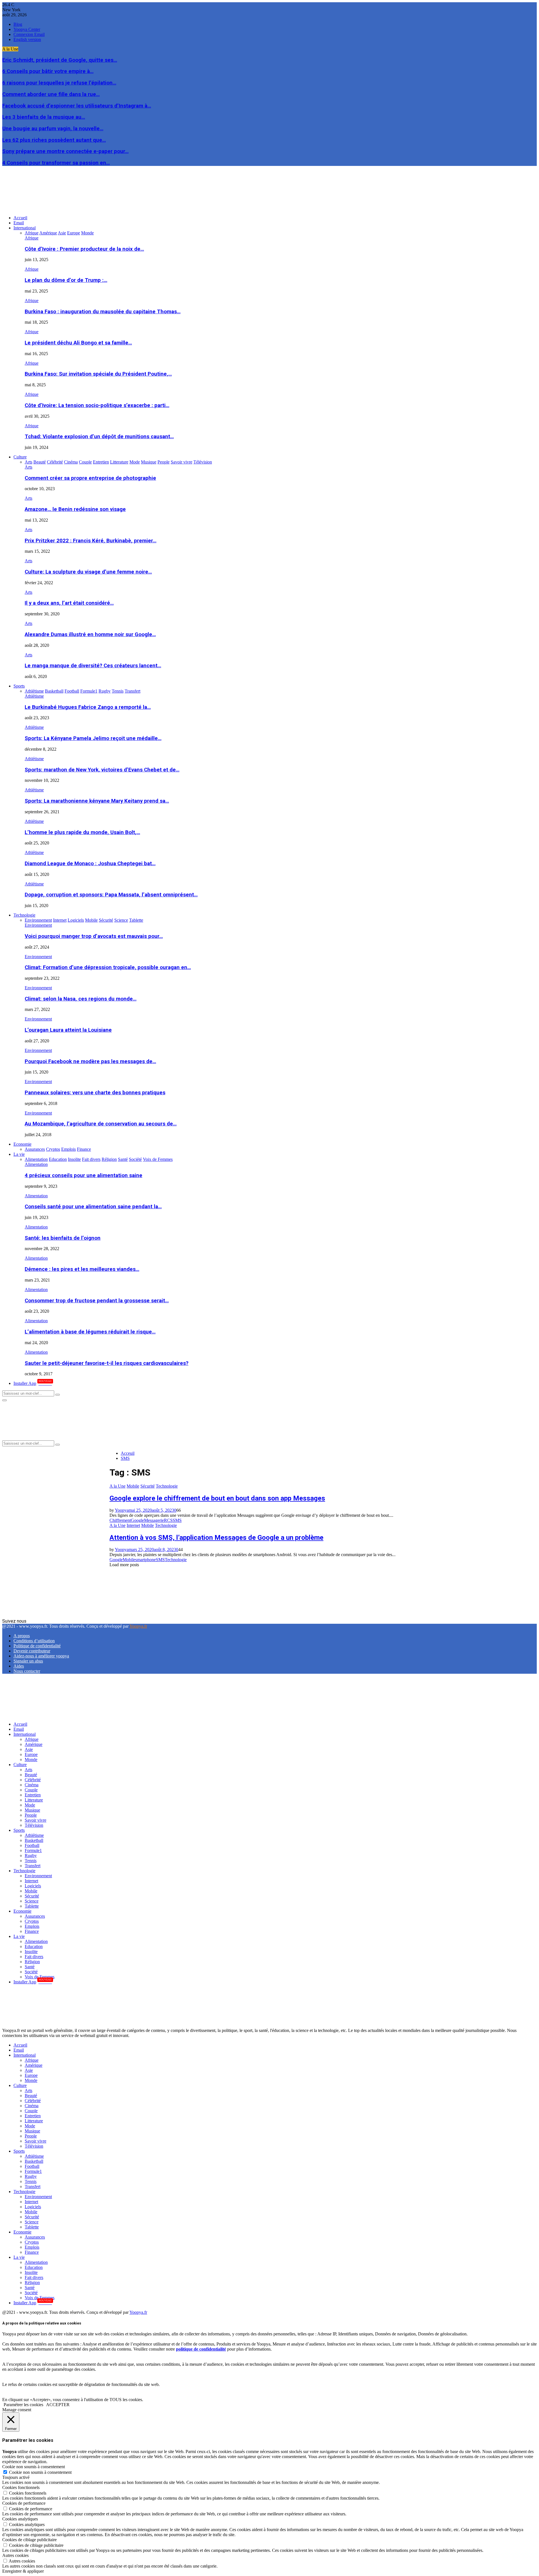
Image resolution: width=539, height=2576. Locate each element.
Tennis (31, 1861)
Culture (20, 457)
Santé (30, 1967)
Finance (32, 1931)
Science (32, 1901)
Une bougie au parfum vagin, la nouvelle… (53, 129)
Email (19, 223)
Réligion (32, 1962)
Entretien (33, 1795)
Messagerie (154, 1520)
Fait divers (34, 1957)
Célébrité (33, 1780)
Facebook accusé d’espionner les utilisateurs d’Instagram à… (77, 106)
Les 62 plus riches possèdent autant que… (54, 140)
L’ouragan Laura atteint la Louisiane (68, 1030)
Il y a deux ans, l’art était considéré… (69, 603)
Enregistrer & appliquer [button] (23, 2571)
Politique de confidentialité (37, 1646)
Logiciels (33, 1886)
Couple (31, 1790)
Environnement (38, 925)
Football (32, 1845)
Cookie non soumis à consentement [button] (34, 2467)
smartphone (146, 1560)
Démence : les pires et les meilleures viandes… (82, 1269)
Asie (29, 1749)
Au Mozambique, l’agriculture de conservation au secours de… (101, 1124)
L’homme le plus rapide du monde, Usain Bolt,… (82, 832)
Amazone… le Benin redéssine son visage (75, 509)
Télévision (34, 1825)
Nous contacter (27, 1671)
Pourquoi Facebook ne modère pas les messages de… (90, 1061)
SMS (177, 1520)
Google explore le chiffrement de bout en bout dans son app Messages (217, 1498)
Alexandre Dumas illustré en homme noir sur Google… (90, 634)
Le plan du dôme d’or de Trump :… (66, 280)
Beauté (31, 1775)
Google (137, 1520)
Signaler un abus (28, 1661)
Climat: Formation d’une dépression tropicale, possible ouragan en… (108, 967)
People (31, 1815)
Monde (31, 1759)
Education (34, 1946)
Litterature (34, 1800)
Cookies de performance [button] (24, 2503)
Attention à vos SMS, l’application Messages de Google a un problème (216, 1538)
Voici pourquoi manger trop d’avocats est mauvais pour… (94, 936)
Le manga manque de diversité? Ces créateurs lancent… (93, 666)
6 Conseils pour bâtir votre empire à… (48, 71)
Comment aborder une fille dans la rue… (51, 94)
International (25, 228)
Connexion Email (29, 34)
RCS (168, 1520)
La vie (19, 1154)
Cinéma (32, 1785)
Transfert (33, 1866)
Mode (30, 1805)
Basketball (34, 1840)
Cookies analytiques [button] (20, 2519)
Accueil (20, 218)
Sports (19, 686)
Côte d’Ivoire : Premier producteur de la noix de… (84, 249)
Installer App (33, 1383)
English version (27, 39)
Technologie (24, 915)
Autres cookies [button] (15, 2555)
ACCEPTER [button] (58, 2405)
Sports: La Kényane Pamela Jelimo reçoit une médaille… (93, 738)
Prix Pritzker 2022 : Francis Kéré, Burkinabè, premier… (91, 541)
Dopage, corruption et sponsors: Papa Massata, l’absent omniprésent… (111, 895)
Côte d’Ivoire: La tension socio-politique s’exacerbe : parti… (97, 405)
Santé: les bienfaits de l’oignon (63, 1238)
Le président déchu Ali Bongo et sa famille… (78, 343)
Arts (28, 467)
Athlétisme (34, 696)
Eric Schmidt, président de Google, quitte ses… (60, 60)
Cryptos (32, 1921)
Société (31, 1972)
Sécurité (148, 1486)
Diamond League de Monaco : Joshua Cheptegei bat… (90, 864)
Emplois (32, 1926)
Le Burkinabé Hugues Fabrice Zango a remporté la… (88, 707)
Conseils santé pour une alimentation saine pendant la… (93, 1207)
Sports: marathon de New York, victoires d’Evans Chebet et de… (102, 770)
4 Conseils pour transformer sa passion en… (56, 163)
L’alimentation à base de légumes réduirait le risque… (90, 1332)
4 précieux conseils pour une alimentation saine (84, 1175)
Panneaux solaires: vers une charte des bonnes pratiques (95, 1093)
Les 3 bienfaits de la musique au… (44, 117)
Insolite (31, 1952)
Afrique (32, 238)
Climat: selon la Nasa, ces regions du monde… (81, 999)
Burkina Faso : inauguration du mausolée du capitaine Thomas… (103, 312)
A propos (22, 1636)
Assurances (35, 1916)
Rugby (31, 1856)
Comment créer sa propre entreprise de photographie (90, 478)
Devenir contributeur (32, 1651)
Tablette (32, 1906)
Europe (31, 1754)
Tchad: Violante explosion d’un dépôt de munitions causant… (99, 437)
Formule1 (33, 1850)
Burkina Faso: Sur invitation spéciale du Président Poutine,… (98, 374)
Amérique (34, 1744)
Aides (19, 1666)
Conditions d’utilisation (34, 1641)
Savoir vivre (36, 1820)
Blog (18, 24)
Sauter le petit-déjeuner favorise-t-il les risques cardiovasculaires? (107, 1363)
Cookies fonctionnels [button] (21, 2487)
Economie (22, 1144)
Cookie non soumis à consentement (40, 2472)
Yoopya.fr (138, 1626)
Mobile (133, 1486)
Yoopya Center (27, 29)
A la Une (117, 1486)
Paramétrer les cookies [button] (23, 2405)
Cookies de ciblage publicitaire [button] (29, 2540)
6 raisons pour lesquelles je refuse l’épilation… (59, 83)
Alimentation (36, 1164)
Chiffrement (120, 1520)
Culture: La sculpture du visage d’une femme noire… (88, 572)
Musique (32, 1810)
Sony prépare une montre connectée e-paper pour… (65, 151)
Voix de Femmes (40, 1977)
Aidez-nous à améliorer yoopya (41, 1656)
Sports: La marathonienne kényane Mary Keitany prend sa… (97, 801)
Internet (133, 1525)
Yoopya (122, 1510)
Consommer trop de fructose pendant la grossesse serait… (97, 1301)
